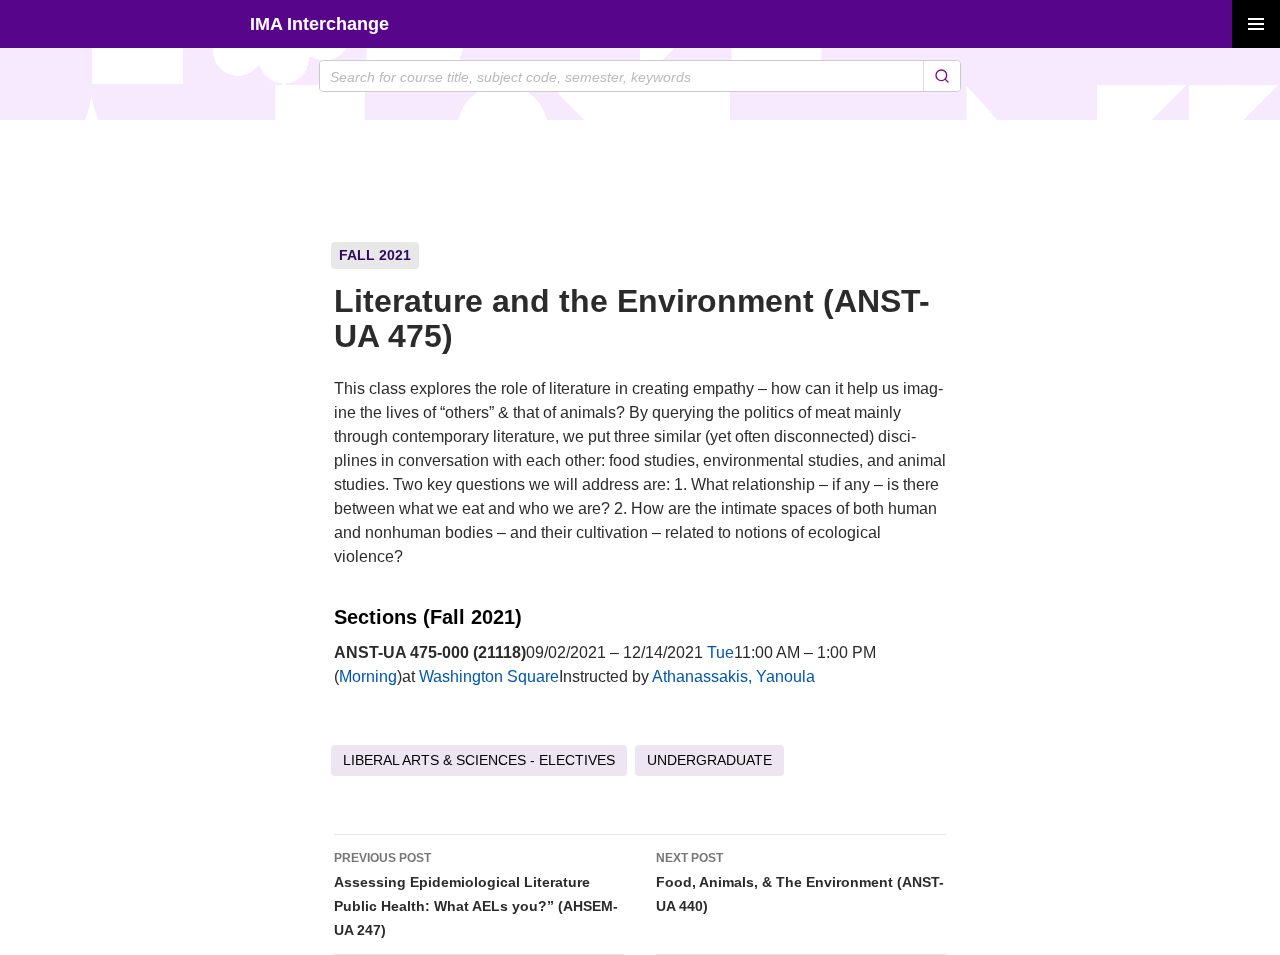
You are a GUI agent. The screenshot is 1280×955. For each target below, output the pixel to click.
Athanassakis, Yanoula (733, 676)
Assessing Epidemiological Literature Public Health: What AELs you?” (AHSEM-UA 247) (476, 894)
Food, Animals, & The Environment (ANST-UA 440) (800, 882)
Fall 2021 (375, 255)
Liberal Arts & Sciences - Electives (479, 760)
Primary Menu (1256, 24)
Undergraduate (709, 760)
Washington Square (489, 676)
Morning (368, 676)
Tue (720, 652)
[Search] (941, 76)
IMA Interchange (319, 24)
